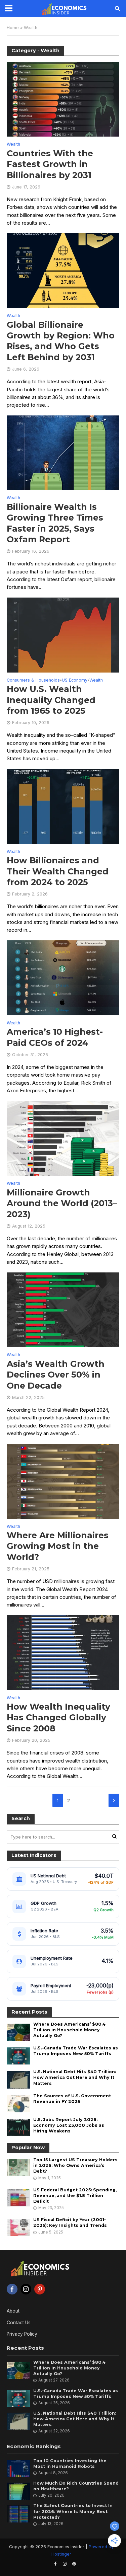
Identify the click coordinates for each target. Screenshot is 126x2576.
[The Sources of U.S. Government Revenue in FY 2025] (18, 2103)
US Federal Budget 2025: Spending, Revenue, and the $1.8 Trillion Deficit (75, 2196)
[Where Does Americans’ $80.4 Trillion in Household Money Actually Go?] (18, 2032)
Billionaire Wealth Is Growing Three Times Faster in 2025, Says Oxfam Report (55, 523)
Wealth (13, 144)
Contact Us (19, 2323)
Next (114, 1800)
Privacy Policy (22, 2334)
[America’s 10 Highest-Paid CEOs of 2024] (63, 977)
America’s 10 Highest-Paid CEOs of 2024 (55, 1037)
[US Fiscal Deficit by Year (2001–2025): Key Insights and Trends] (18, 2228)
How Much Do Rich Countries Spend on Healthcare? (76, 2486)
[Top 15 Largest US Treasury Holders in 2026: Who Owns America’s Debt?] (18, 2168)
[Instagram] (26, 2289)
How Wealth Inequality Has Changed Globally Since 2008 (58, 1718)
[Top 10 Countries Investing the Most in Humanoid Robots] (18, 2468)
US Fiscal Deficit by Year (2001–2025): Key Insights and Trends (70, 2222)
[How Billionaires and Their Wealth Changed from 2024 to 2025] (63, 806)
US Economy (75, 680)
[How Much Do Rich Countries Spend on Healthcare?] (18, 2491)
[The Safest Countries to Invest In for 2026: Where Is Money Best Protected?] (18, 2513)
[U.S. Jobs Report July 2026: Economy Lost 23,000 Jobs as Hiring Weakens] (18, 2127)
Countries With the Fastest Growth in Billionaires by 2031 (50, 164)
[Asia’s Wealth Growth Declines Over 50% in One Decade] (63, 1309)
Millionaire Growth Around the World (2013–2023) (62, 1203)
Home (13, 28)
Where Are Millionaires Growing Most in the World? (58, 1546)
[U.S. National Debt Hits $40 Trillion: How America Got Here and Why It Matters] (18, 2080)
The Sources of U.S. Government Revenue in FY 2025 (72, 2099)
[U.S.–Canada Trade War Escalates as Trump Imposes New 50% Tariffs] (18, 2056)
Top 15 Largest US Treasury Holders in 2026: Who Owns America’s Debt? (75, 2165)
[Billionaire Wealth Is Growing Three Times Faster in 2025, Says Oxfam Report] (63, 452)
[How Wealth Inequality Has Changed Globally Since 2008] (63, 1652)
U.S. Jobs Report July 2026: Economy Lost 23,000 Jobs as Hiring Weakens (69, 2125)
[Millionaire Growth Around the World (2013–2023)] (63, 1138)
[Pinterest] (40, 2289)
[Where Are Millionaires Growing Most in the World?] (63, 1481)
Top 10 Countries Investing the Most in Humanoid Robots (70, 2464)
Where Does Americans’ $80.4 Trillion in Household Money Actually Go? (69, 2030)
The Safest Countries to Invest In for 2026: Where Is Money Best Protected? (73, 2511)
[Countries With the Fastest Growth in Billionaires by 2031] (63, 99)
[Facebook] (12, 2289)
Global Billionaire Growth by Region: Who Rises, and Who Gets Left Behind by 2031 (61, 341)
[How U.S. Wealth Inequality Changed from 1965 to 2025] (63, 635)
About (13, 2311)
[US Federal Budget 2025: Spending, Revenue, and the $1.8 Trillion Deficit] (18, 2197)
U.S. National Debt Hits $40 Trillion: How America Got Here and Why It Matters (75, 2077)
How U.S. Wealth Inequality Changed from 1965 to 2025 (51, 700)
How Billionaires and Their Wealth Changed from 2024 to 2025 (58, 871)
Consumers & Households (33, 680)
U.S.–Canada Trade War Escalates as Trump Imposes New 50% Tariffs (76, 2051)
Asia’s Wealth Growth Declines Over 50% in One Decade (56, 1375)
